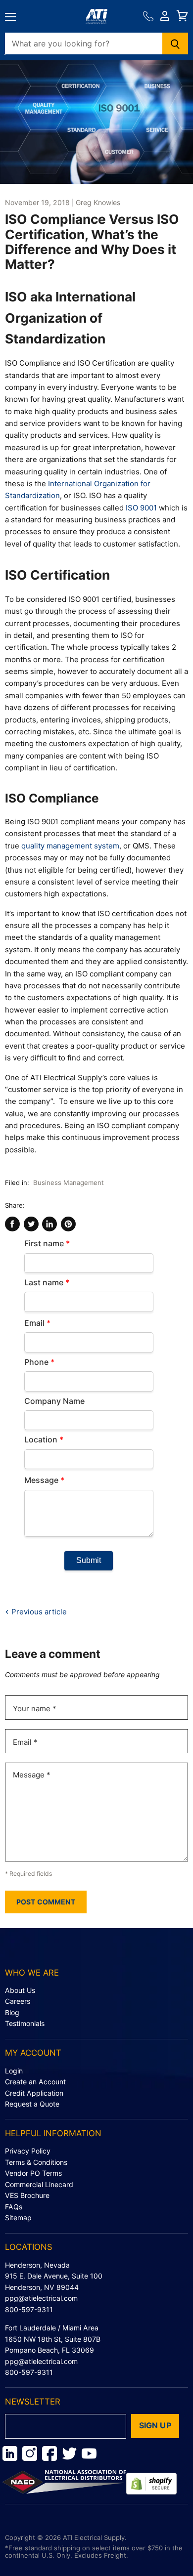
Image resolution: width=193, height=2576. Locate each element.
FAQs (14, 2207)
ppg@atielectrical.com (41, 2298)
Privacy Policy (28, 2151)
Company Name (54, 1401)
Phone (39, 1362)
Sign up (155, 2426)
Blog (12, 2012)
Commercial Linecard (39, 2184)
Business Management (69, 1182)
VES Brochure (27, 2195)
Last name (47, 1282)
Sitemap (18, 2217)
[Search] (175, 43)
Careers (18, 2001)
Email (37, 1323)
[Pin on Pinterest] (68, 1224)
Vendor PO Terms (33, 2173)
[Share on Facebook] (12, 1224)
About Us (20, 1990)
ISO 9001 (141, 508)
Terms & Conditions (36, 2162)
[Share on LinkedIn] (49, 1224)
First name (47, 1243)
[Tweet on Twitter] (31, 1224)
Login (14, 2071)
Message (44, 1480)
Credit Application (34, 2093)
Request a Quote (32, 2104)
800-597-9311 (29, 2309)
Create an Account (35, 2082)
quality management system (70, 846)
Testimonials (25, 2023)
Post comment (46, 1902)
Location (44, 1439)
